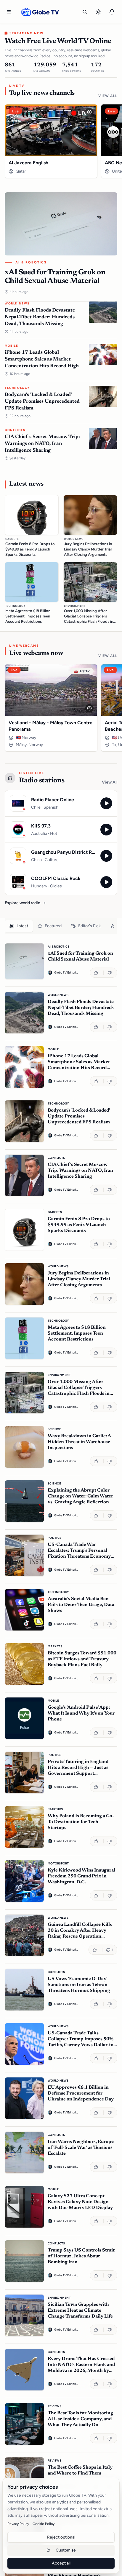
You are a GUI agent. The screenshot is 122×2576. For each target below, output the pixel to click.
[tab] (19, 926)
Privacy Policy (18, 2524)
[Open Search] (85, 12)
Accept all (61, 2563)
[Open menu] (9, 12)
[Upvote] (97, 972)
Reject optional (61, 2537)
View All (108, 96)
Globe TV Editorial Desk (66, 972)
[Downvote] (110, 972)
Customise (66, 2550)
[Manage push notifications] (112, 12)
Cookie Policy (44, 2524)
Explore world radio (23, 903)
